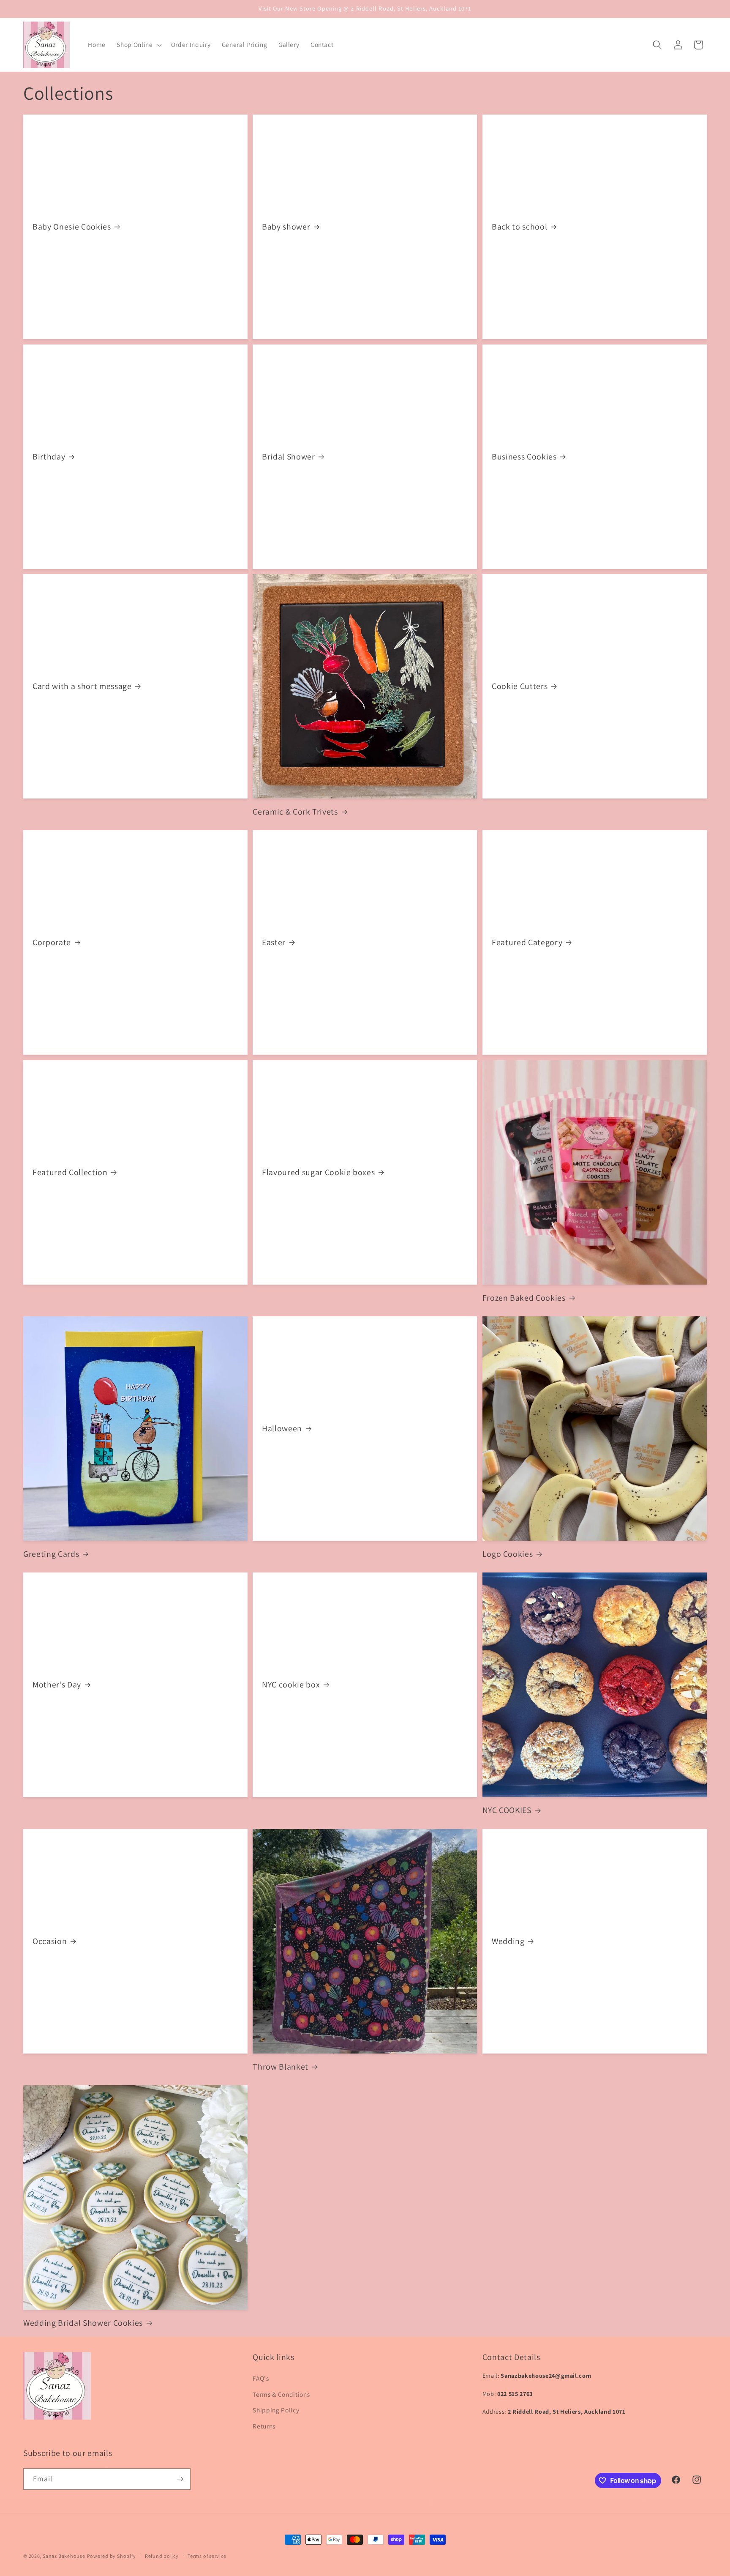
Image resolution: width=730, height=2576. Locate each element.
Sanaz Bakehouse (64, 2556)
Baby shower (286, 227)
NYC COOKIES (507, 1810)
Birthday (49, 457)
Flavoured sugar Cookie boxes (318, 1172)
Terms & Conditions (281, 2394)
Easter (274, 942)
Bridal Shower (289, 457)
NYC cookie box (291, 1685)
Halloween (282, 1429)
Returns (264, 2426)
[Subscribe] (180, 2479)
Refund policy (162, 2556)
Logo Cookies (508, 1554)
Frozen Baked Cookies (524, 1298)
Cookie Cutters (520, 686)
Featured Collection (70, 1172)
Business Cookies (524, 457)
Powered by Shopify (112, 2556)
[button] (138, 45)
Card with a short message (82, 686)
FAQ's (261, 2378)
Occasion (50, 1941)
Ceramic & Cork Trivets (295, 812)
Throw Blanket (281, 2067)
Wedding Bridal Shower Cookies (83, 2323)
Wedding (508, 1941)
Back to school (519, 227)
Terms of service (207, 2556)
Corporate (52, 942)
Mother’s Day (57, 1685)
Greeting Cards (51, 1554)
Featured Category (527, 942)
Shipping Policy (276, 2410)
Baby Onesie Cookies (72, 227)
